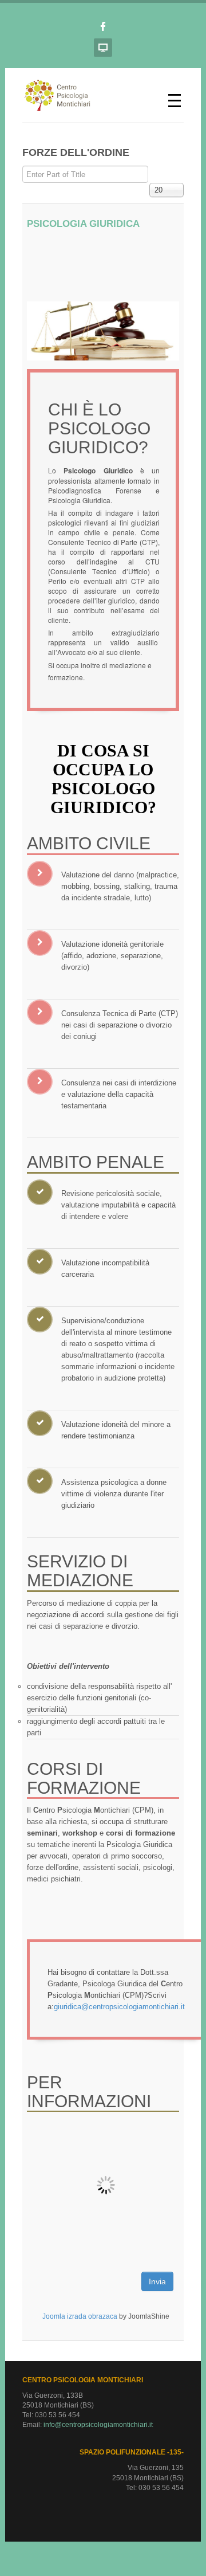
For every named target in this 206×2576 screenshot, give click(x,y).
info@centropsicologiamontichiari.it (98, 2425)
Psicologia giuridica (83, 224)
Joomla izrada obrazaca (80, 2316)
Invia (157, 2281)
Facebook (103, 26)
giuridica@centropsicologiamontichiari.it (119, 2007)
